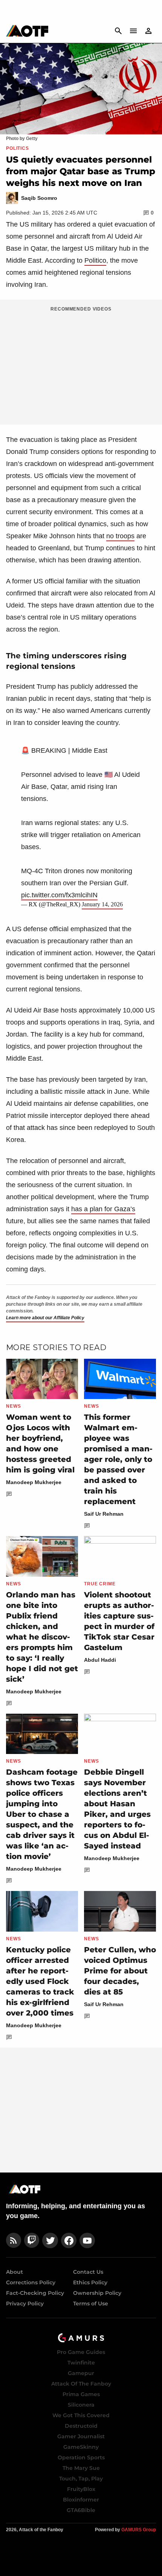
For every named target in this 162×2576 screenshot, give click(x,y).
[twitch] (32, 2240)
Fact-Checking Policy (35, 2293)
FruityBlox (81, 2489)
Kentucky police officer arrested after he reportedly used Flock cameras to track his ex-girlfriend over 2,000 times (40, 1981)
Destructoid (81, 2426)
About (15, 2272)
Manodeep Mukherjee (34, 1482)
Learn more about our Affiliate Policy (45, 1318)
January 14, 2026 (102, 904)
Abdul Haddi (100, 1660)
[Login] (148, 31)
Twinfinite (81, 2363)
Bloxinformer (81, 2500)
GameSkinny (81, 2447)
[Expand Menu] (133, 31)
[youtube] (87, 2240)
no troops (120, 536)
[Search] (118, 31)
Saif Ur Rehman (104, 1514)
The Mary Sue (81, 2468)
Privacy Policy (25, 2303)
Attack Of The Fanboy (81, 2384)
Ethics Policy (90, 2282)
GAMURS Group (139, 2530)
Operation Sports (81, 2457)
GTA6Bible (81, 2510)
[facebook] (69, 2240)
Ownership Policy (97, 2293)
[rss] (14, 2240)
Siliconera (81, 2405)
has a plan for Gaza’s (103, 1209)
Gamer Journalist (81, 2436)
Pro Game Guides (81, 2352)
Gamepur (81, 2373)
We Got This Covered (81, 2415)
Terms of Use (91, 2303)
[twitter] (50, 2240)
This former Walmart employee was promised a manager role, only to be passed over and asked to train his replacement (118, 1459)
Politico (95, 260)
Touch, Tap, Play (81, 2479)
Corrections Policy (31, 2282)
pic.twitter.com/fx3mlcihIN (59, 895)
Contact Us (88, 2272)
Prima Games (81, 2394)
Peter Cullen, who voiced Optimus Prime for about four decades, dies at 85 (120, 1971)
